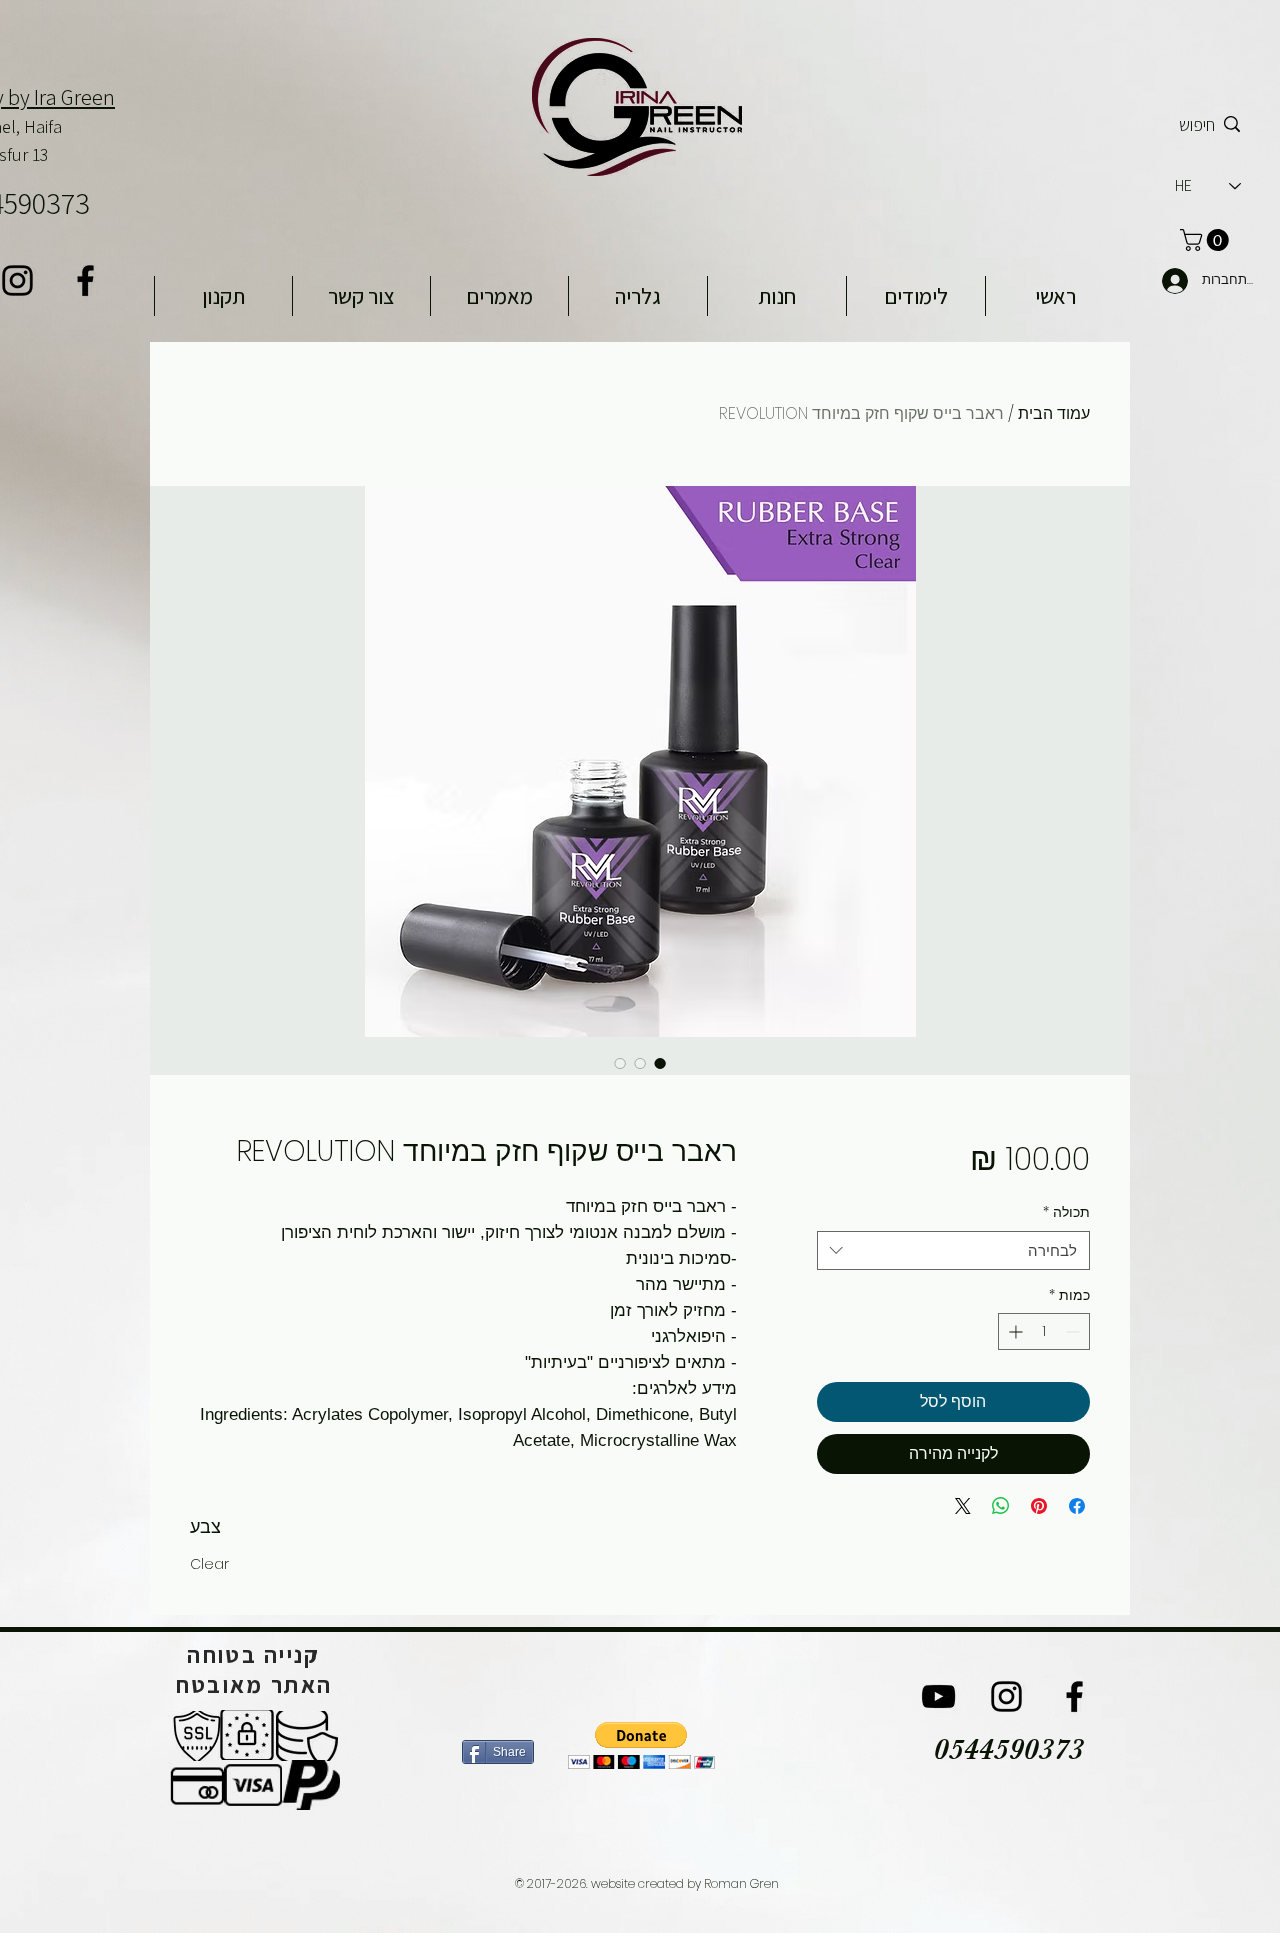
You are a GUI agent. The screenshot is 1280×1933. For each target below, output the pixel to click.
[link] (1207, 240)
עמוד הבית (1054, 413)
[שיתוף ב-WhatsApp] (1001, 1506)
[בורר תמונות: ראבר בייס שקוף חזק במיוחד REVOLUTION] (660, 1063)
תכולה (1066, 1212)
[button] (641, 1745)
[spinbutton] (1044, 1331)
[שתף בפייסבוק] (1077, 1506)
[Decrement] (1074, 1331)
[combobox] (953, 1250)
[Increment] (1013, 1331)
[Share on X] (963, 1506)
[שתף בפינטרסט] (1039, 1506)
